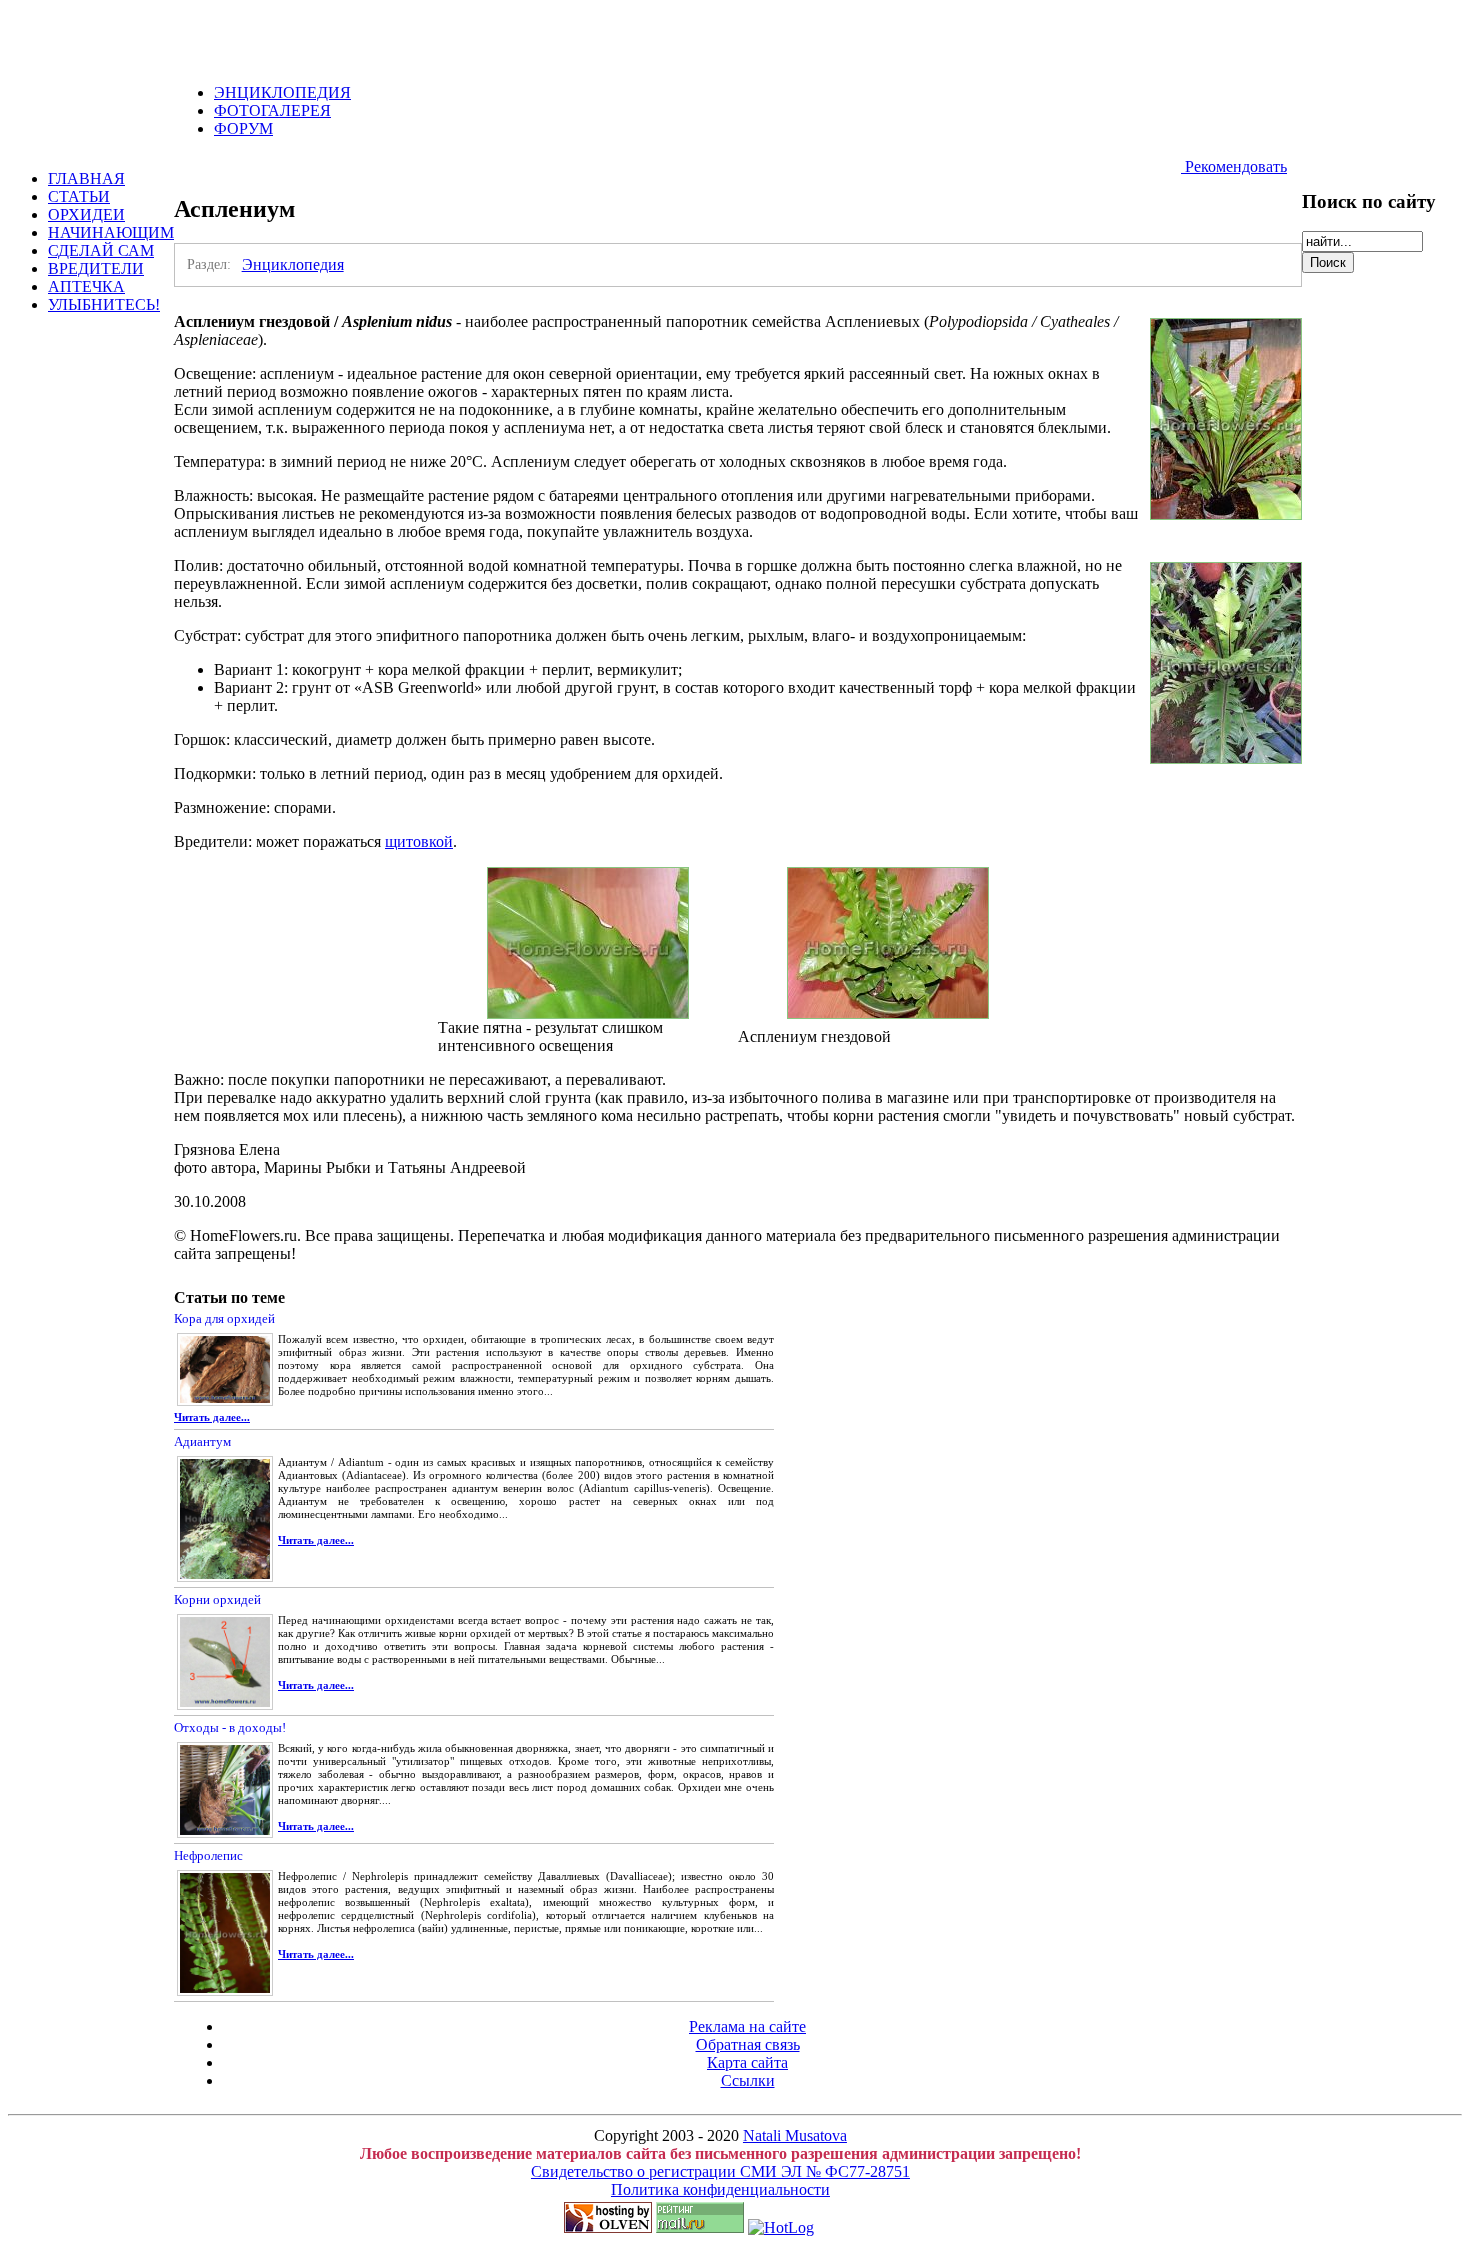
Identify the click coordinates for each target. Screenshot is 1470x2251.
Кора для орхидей (224, 1318)
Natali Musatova (795, 2135)
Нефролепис (208, 1855)
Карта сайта (747, 2062)
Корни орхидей (217, 1599)
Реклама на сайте (747, 2026)
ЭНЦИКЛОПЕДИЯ (282, 92)
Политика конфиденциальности (720, 2189)
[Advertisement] (242, 38)
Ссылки (748, 2080)
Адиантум (202, 1441)
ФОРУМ (243, 128)
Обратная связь (748, 2044)
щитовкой (419, 841)
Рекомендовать (1234, 166)
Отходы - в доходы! (230, 1727)
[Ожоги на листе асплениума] (588, 1013)
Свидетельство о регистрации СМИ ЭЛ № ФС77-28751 (720, 2171)
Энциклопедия (293, 264)
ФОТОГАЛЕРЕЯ (272, 110)
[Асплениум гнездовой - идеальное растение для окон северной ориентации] (888, 1013)
